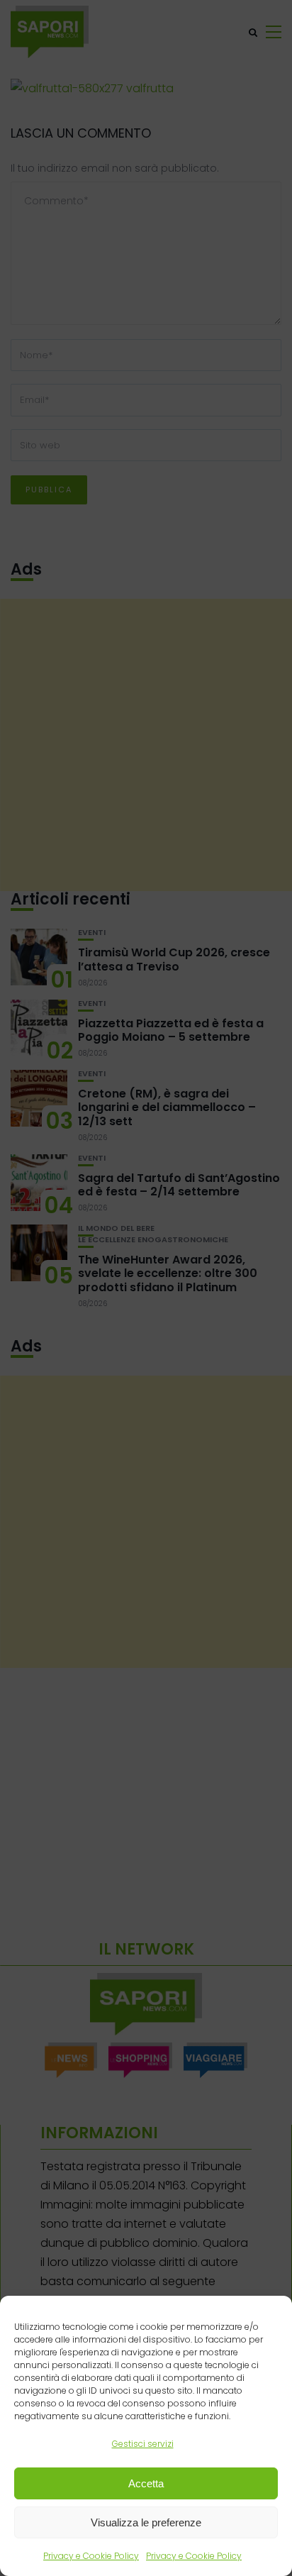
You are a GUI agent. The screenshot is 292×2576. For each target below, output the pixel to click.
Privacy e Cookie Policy (91, 2556)
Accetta (146, 2483)
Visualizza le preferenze (146, 2522)
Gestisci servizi (143, 2444)
